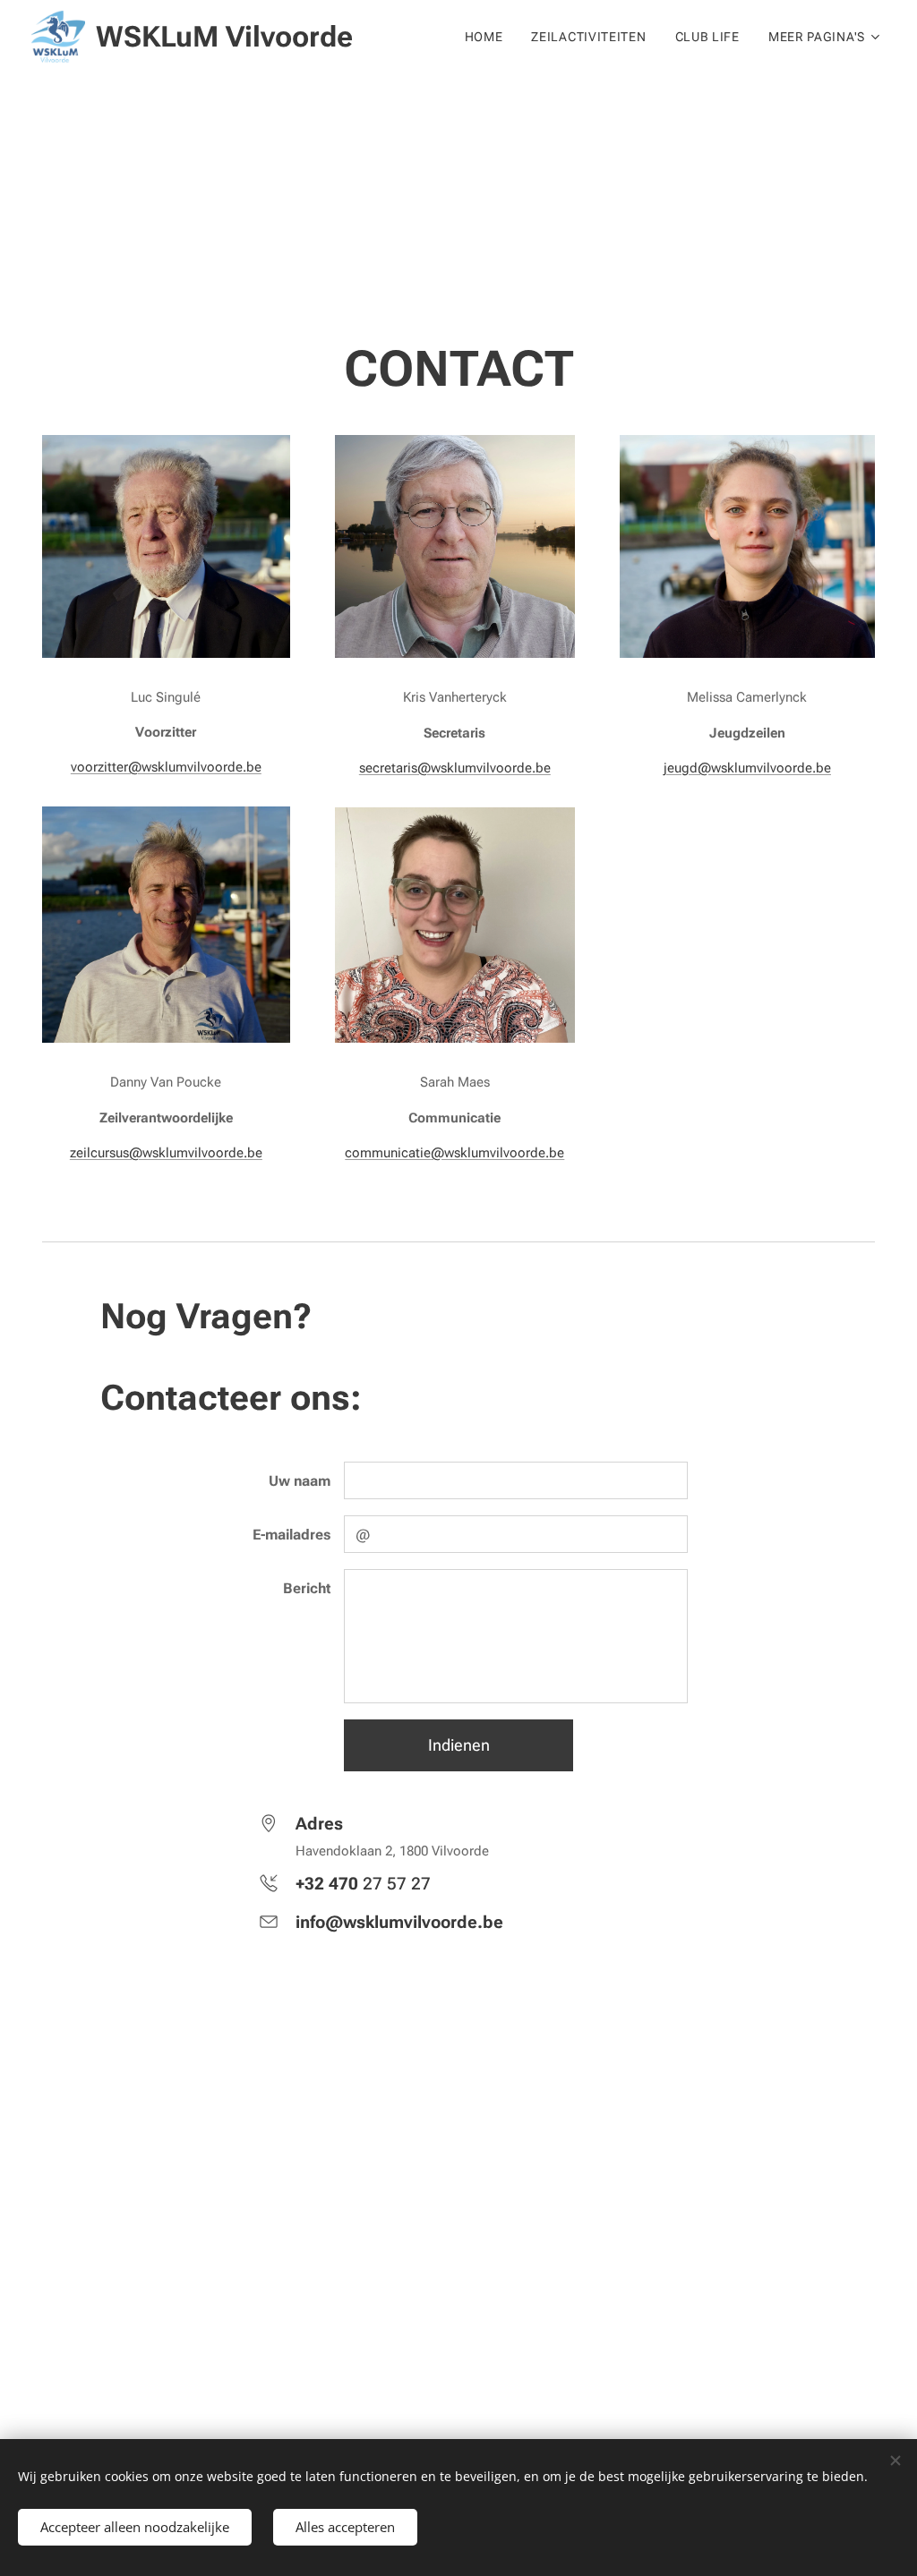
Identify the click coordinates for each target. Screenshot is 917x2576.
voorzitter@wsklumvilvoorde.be (166, 767)
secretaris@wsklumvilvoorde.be (455, 768)
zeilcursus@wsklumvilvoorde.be (166, 1153)
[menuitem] (489, 37)
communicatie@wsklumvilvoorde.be (454, 1153)
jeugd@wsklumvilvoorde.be (747, 768)
